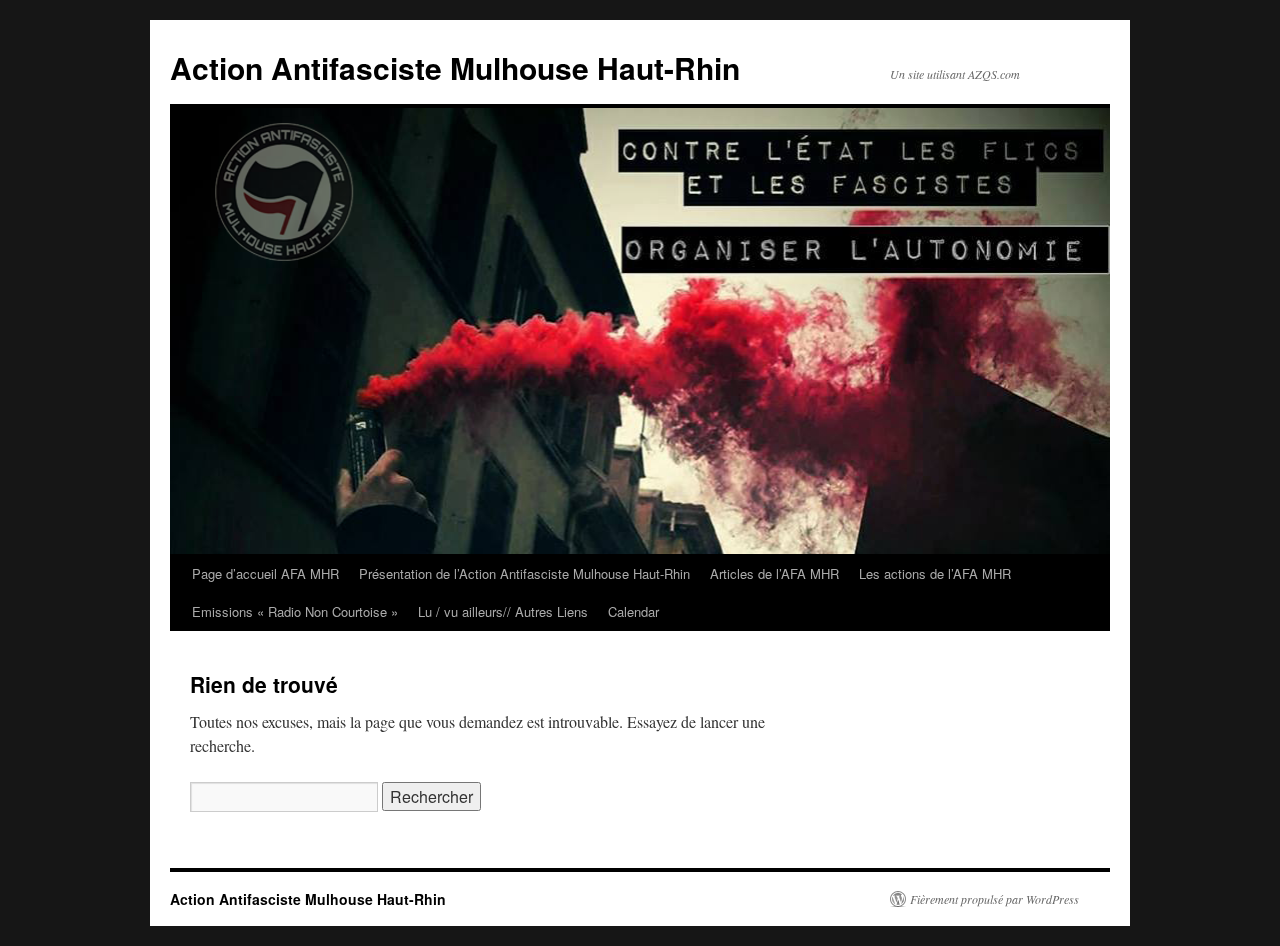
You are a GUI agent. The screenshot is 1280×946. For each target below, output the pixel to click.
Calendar (633, 611)
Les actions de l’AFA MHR (935, 573)
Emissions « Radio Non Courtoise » (295, 611)
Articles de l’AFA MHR (774, 573)
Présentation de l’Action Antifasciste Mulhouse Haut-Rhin (524, 573)
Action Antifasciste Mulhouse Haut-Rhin (455, 67)
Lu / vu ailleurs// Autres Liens (503, 611)
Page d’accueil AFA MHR (265, 573)
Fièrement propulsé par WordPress (994, 899)
